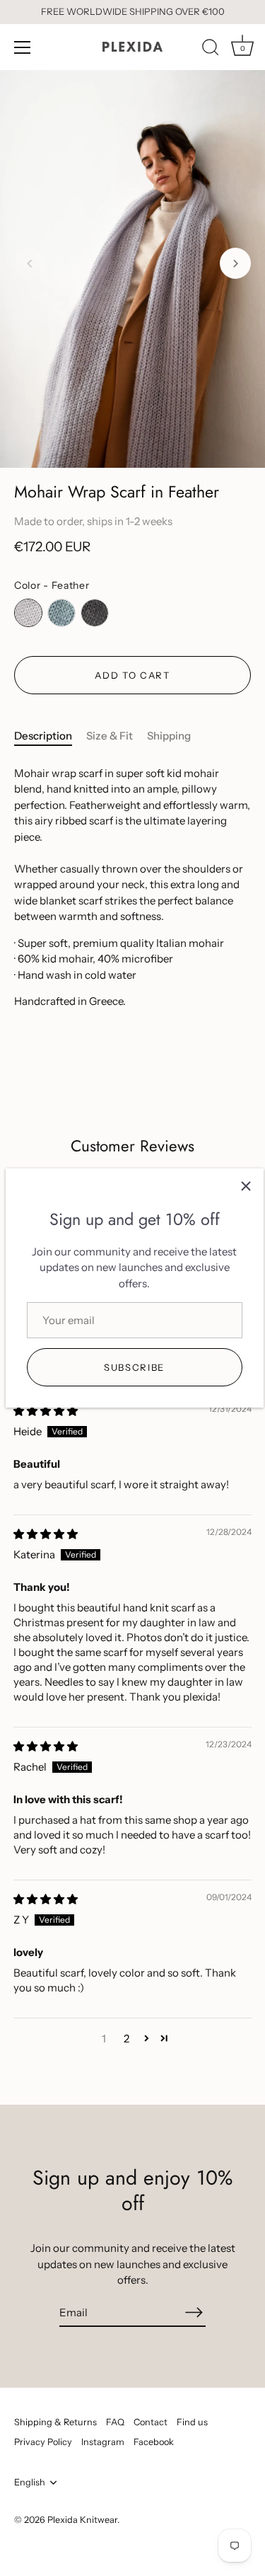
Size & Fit (110, 736)
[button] (30, 263)
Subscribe (134, 1367)
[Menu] (23, 47)
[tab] (50, 736)
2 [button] (126, 2039)
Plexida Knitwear (82, 2520)
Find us (192, 2422)
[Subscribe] (194, 2312)
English (30, 2482)
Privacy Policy (43, 2442)
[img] (46, 1411)
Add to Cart (132, 675)
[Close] (246, 1186)
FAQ (115, 2422)
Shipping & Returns (55, 2422)
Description (43, 736)
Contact (151, 2422)
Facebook (154, 2442)
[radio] (28, 613)
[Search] (211, 50)
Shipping (169, 736)
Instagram (103, 2442)
